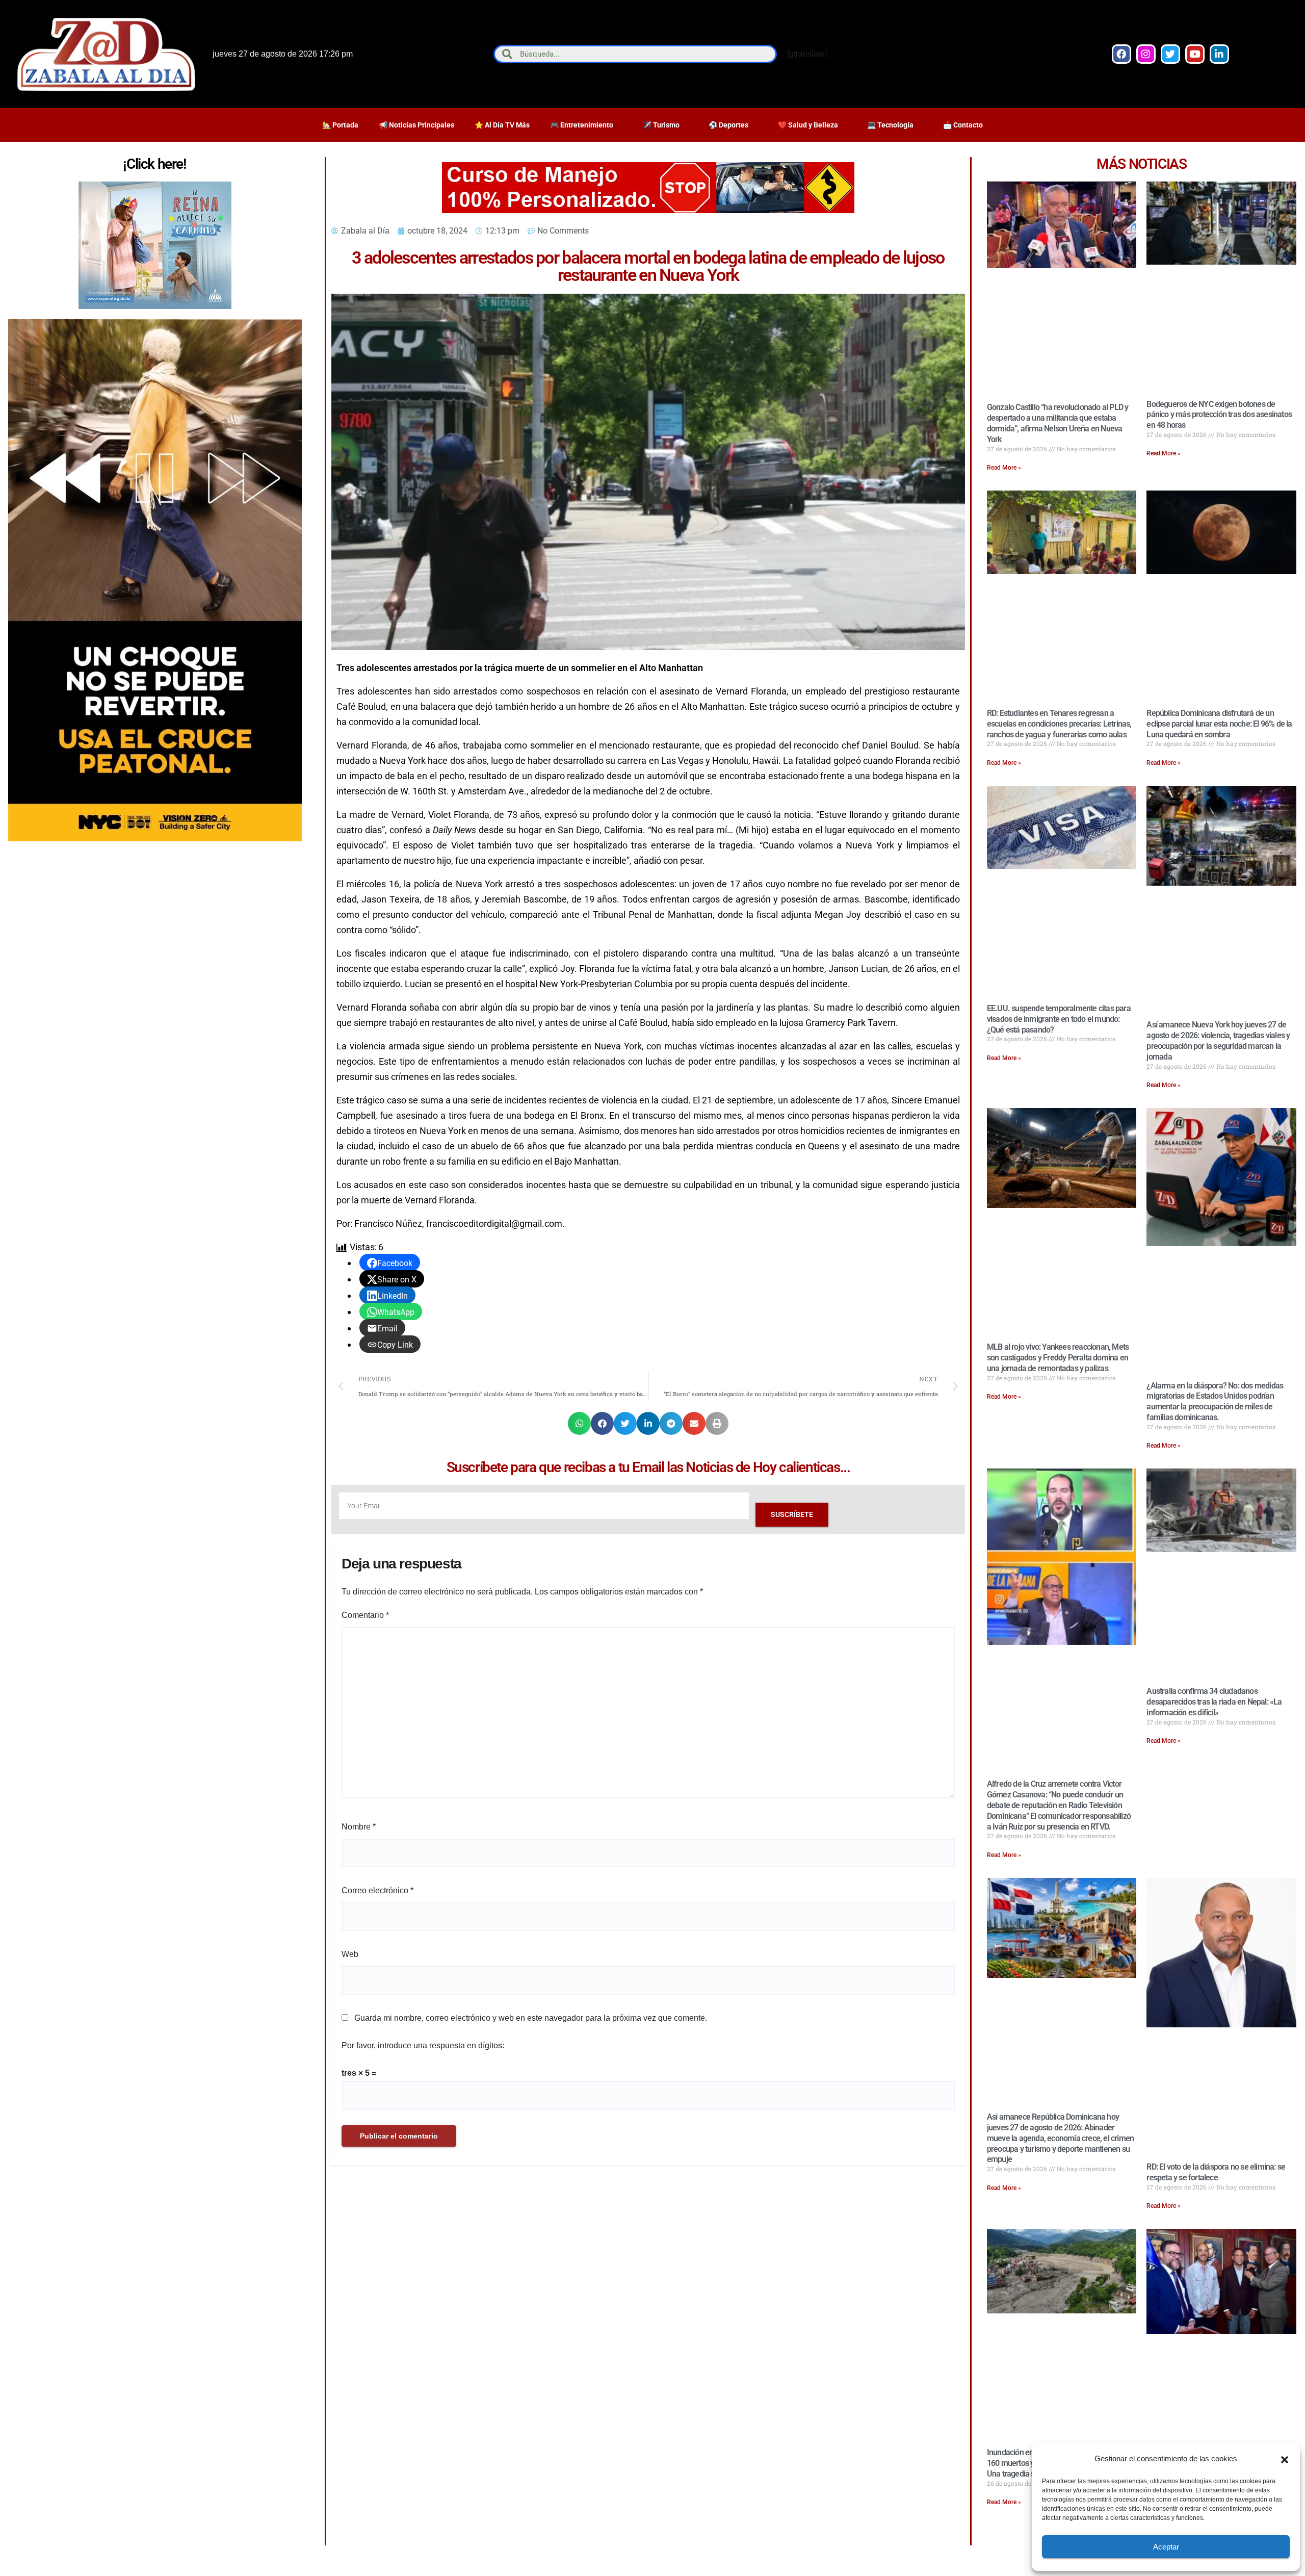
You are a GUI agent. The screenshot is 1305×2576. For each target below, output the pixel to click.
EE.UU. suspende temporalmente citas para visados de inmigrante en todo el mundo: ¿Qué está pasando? (1059, 1019)
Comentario (365, 1615)
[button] (1285, 2459)
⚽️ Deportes (728, 125)
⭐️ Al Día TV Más (502, 125)
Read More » (1004, 468)
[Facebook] (1121, 54)
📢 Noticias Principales (416, 125)
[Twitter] (1170, 54)
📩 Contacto (963, 125)
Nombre (359, 1827)
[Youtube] (1195, 54)
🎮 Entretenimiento (582, 125)
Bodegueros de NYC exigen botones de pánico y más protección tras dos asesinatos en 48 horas (1219, 415)
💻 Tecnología (890, 125)
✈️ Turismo (661, 125)
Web (350, 1954)
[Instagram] (1146, 54)
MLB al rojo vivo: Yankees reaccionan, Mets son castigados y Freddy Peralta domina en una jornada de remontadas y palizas (1058, 1358)
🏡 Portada (340, 125)
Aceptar (1166, 2547)
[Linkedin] (1219, 54)
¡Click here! (154, 164)
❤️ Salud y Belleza (808, 125)
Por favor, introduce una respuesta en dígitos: (423, 2045)
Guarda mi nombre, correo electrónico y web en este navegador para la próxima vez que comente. (531, 2018)
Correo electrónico (377, 1890)
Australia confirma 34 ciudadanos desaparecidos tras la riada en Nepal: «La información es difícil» (1214, 1702)
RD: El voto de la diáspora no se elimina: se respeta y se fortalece (1216, 2172)
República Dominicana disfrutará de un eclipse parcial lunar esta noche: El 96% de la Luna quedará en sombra (1219, 724)
